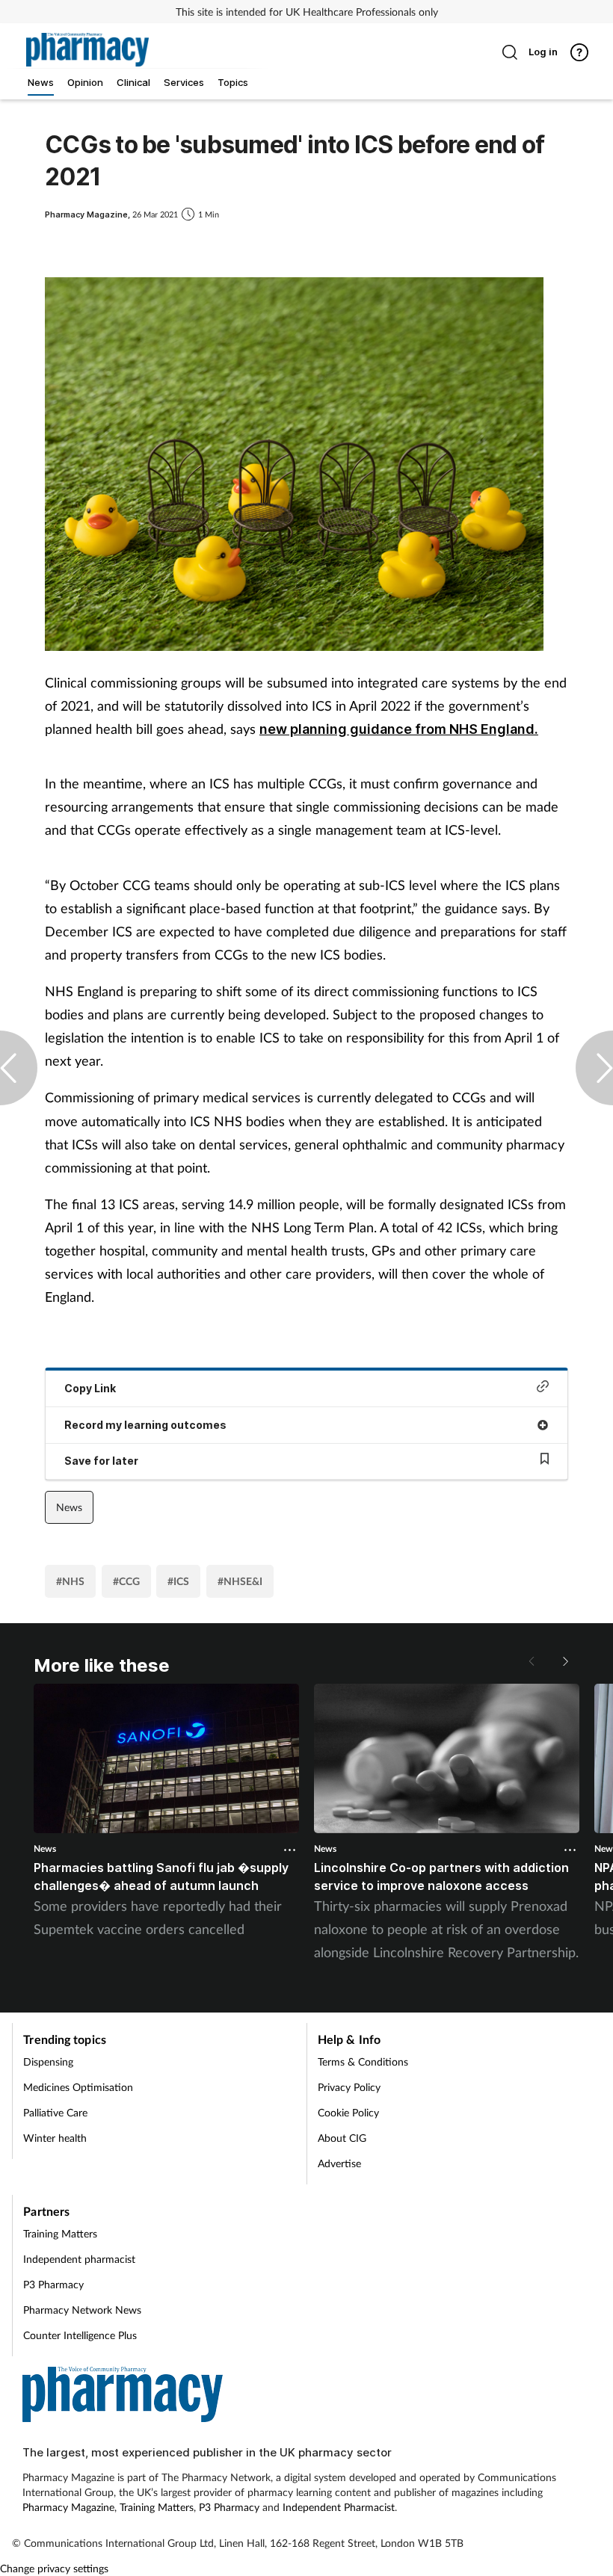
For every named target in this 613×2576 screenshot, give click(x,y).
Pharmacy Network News (82, 2310)
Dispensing (48, 2061)
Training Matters (60, 2233)
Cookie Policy (348, 2112)
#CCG (126, 1581)
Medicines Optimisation (78, 2087)
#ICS (178, 1581)
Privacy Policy (349, 2087)
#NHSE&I (240, 1581)
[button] (564, 1661)
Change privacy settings (54, 2568)
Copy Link (90, 1388)
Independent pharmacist (79, 2259)
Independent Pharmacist (339, 2507)
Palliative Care (55, 2112)
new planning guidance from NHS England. (399, 729)
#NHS (70, 1581)
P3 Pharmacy (53, 2284)
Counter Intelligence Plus (80, 2335)
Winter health (55, 2138)
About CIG (342, 2138)
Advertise (339, 2163)
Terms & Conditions (363, 2061)
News (69, 1507)
